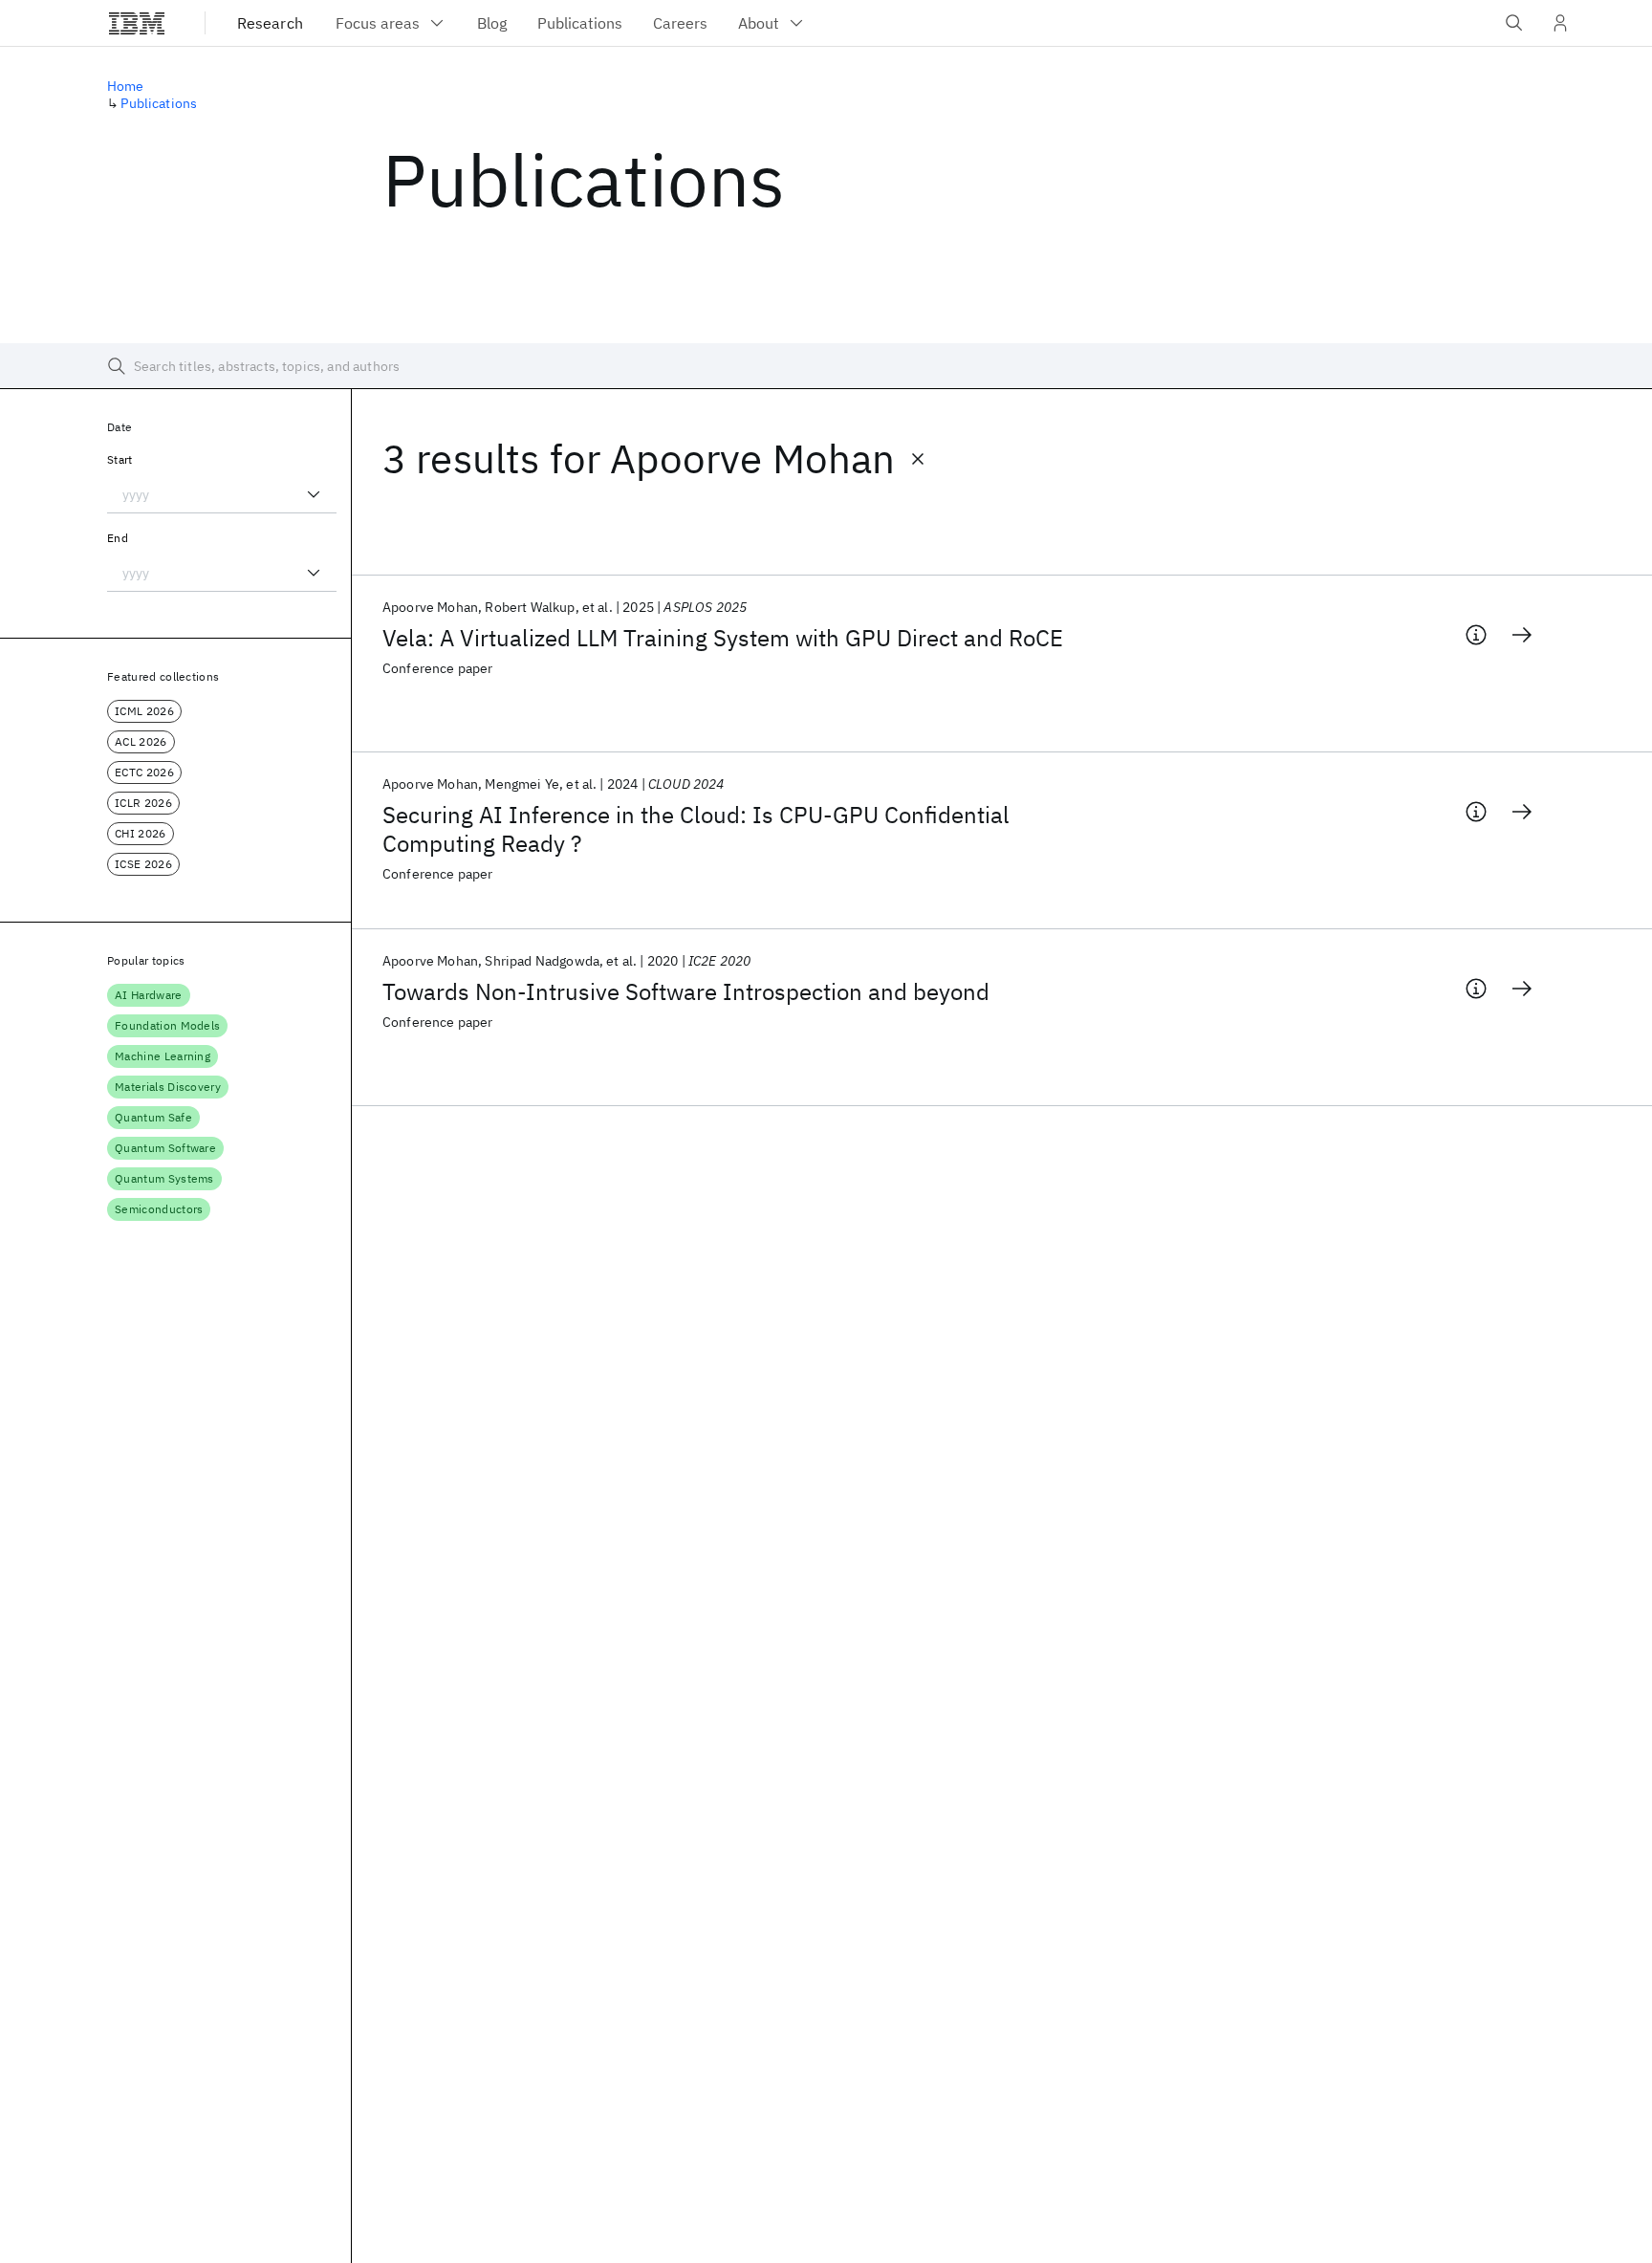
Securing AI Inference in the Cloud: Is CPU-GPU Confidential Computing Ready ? (696, 829)
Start (120, 459)
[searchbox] (826, 366)
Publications (159, 103)
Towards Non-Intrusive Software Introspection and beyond (686, 991)
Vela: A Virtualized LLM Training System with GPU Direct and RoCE (723, 638)
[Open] (314, 494)
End (118, 538)
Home (126, 86)
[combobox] (222, 494)
